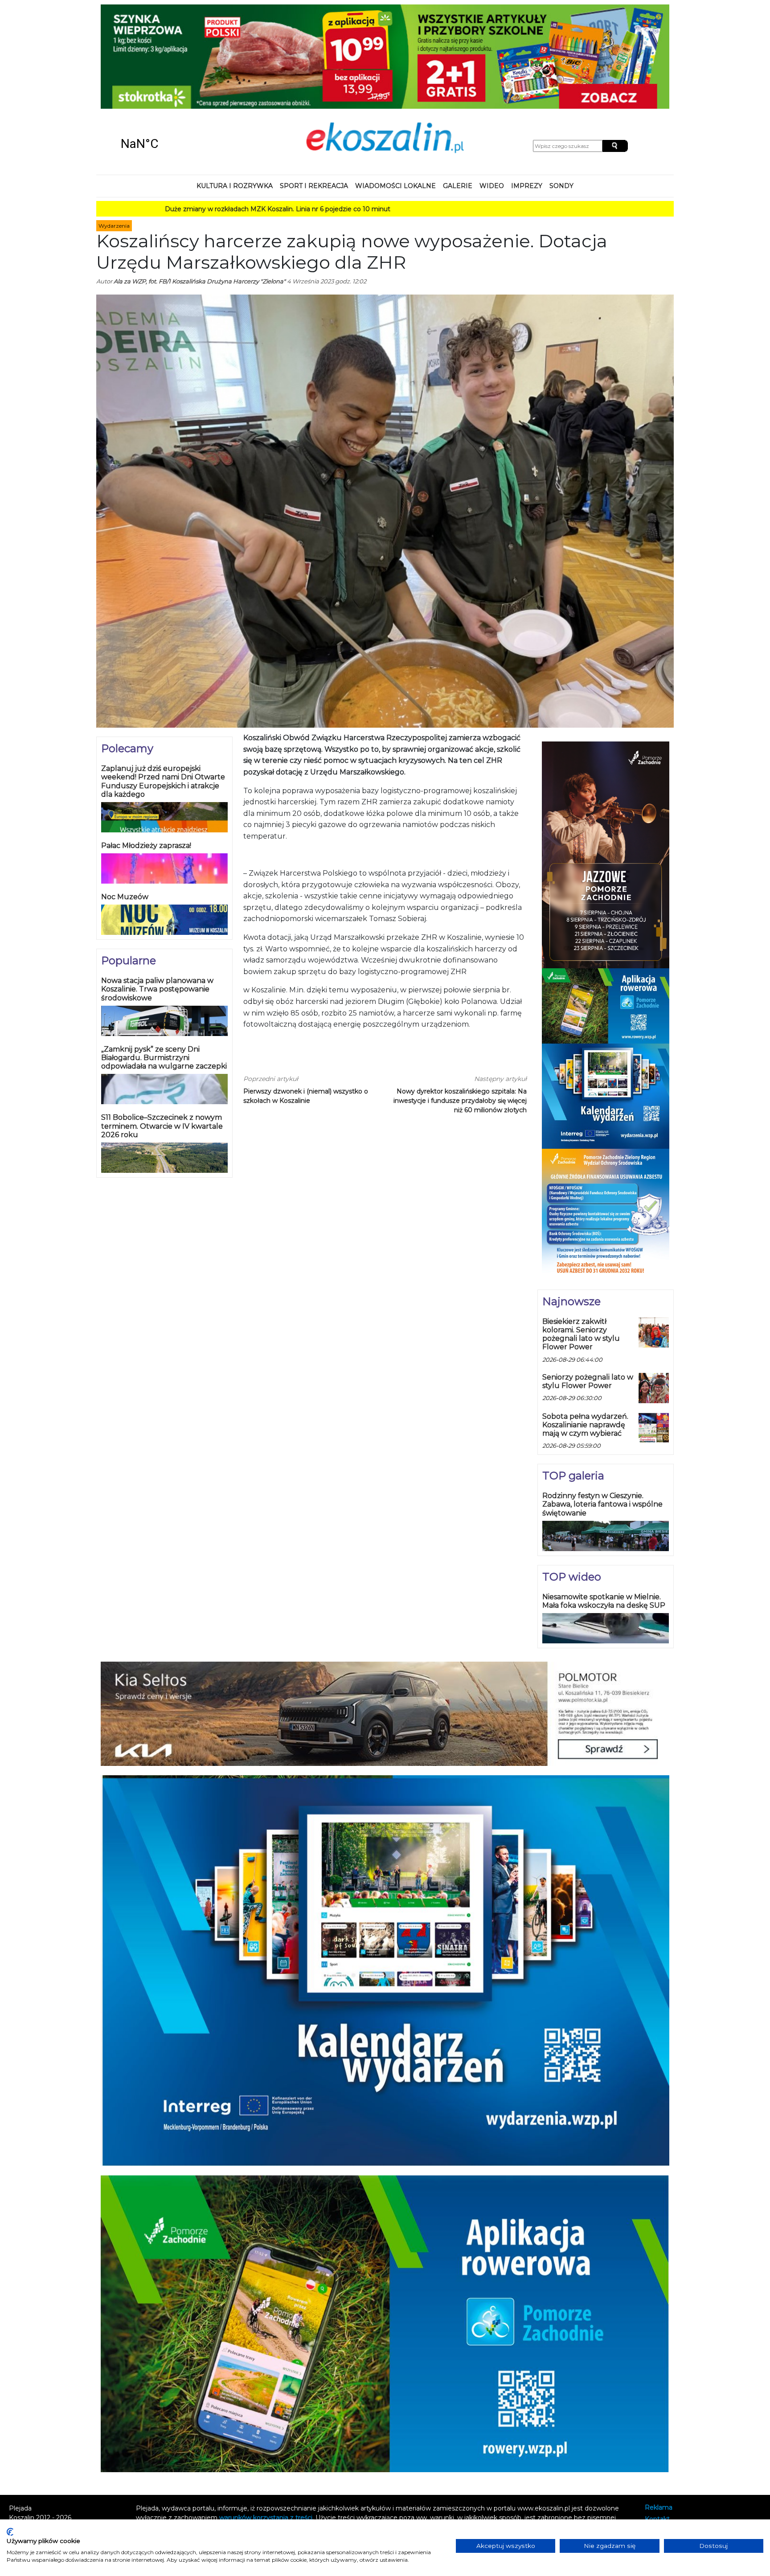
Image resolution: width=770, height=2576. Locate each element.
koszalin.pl (662, 2448)
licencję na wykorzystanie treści (386, 2432)
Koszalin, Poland (171, 49)
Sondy (561, 91)
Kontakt (657, 2424)
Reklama (659, 2412)
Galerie (458, 91)
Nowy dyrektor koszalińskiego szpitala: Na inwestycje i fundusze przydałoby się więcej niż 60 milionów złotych (460, 1006)
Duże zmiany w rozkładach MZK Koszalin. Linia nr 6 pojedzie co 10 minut (173, 114)
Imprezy (527, 91)
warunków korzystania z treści (266, 2422)
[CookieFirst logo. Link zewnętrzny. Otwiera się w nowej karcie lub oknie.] (10, 2532)
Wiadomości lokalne (395, 91)
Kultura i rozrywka (235, 91)
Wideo (492, 91)
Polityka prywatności (677, 2436)
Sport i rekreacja (314, 91)
